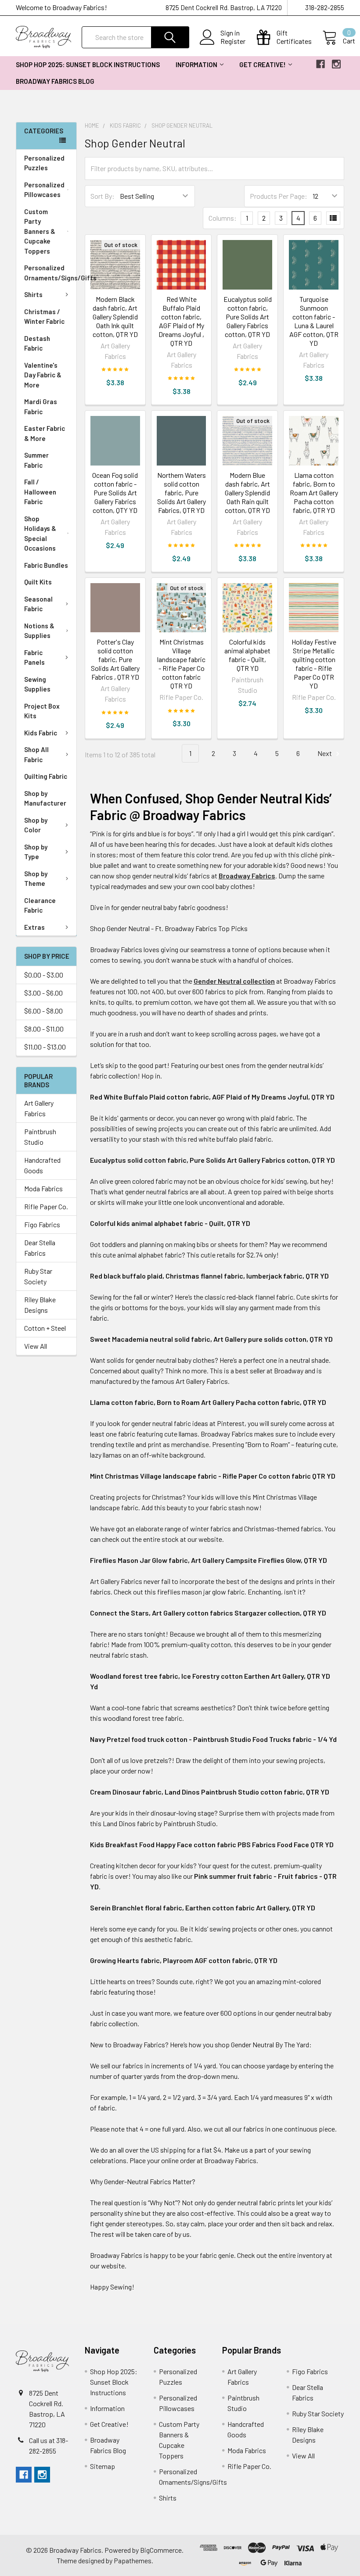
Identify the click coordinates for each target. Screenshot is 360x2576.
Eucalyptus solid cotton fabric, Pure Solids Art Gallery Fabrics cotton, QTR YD (248, 317)
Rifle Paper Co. (46, 1206)
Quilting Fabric (46, 776)
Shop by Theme (36, 879)
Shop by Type (36, 852)
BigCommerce (161, 2550)
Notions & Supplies (39, 631)
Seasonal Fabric (38, 604)
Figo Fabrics (42, 1224)
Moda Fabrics (43, 1188)
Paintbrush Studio (40, 1137)
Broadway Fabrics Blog (55, 81)
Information (196, 64)
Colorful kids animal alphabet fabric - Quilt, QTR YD (247, 655)
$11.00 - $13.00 (45, 1047)
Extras (34, 927)
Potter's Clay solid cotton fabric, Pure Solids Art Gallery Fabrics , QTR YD (115, 659)
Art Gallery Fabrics (39, 1108)
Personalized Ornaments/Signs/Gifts (50, 273)
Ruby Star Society (38, 1276)
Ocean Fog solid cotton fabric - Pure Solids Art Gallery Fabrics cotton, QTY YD (115, 493)
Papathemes (133, 2560)
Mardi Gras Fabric (41, 407)
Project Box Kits (42, 711)
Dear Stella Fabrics (40, 1248)
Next (325, 753)
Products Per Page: (279, 196)
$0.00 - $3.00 (44, 975)
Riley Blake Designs (40, 1305)
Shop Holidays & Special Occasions (40, 534)
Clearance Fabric (40, 905)
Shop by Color (36, 825)
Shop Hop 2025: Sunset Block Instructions (88, 64)
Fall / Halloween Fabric (40, 492)
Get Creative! (263, 64)
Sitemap (103, 2466)
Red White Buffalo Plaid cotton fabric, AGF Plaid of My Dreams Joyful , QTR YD (181, 321)
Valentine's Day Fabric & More (43, 375)
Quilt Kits (38, 582)
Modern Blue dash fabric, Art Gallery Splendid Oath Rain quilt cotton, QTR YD (247, 493)
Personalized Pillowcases (44, 190)
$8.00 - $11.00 (44, 1029)
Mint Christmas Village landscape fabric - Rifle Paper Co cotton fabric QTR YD (181, 664)
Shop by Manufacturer (45, 798)
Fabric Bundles (46, 565)
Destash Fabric (37, 343)
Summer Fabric (36, 460)
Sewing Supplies (37, 684)
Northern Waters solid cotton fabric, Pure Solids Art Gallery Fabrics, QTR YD (182, 493)
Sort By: (103, 196)
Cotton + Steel (45, 1328)
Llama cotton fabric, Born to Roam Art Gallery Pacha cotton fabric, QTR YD (314, 493)
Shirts (33, 294)
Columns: (223, 218)
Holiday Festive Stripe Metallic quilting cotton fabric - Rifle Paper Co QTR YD (314, 664)
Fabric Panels (34, 657)
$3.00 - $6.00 (43, 993)
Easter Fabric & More (45, 433)
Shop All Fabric (36, 754)
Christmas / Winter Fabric (44, 317)
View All (36, 1346)
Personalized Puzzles (44, 163)
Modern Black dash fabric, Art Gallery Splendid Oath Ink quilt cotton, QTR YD (115, 317)
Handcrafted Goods (42, 1165)
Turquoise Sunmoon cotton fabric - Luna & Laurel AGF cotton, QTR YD (314, 321)
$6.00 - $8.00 (43, 1011)
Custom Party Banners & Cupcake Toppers (40, 231)
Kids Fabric (41, 733)
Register (233, 41)
